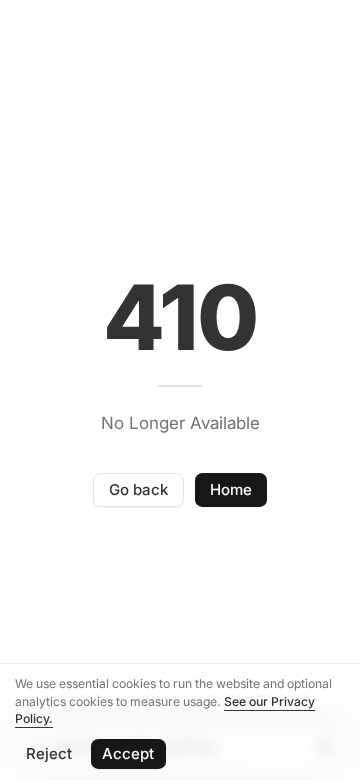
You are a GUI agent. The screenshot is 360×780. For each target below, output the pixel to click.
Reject (49, 753)
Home (231, 489)
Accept (128, 753)
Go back (138, 489)
